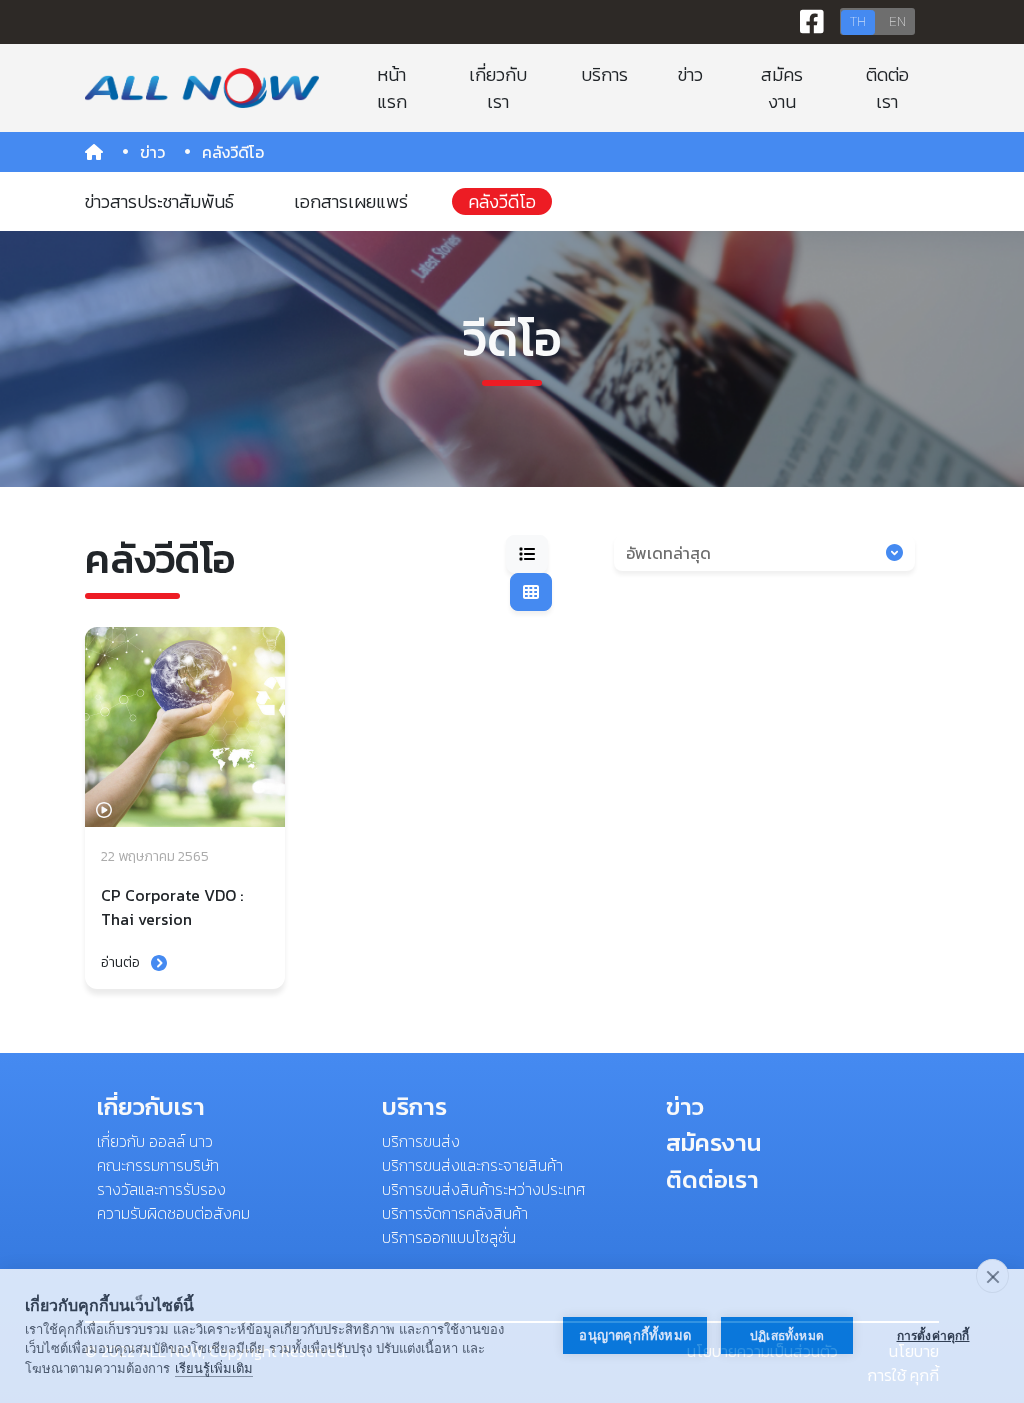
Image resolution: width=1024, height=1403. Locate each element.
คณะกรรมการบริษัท (158, 1165)
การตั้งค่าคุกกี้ (933, 1336)
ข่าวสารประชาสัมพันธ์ (159, 201)
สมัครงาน (782, 88)
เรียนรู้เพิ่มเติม (214, 1368)
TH (858, 21)
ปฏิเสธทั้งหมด (787, 1336)
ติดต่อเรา (887, 88)
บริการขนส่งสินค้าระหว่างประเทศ (483, 1189)
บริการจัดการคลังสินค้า (455, 1213)
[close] (992, 1276)
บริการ (604, 74)
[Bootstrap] (201, 88)
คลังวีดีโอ (502, 201)
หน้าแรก (392, 88)
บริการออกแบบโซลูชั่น (449, 1237)
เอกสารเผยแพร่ (351, 201)
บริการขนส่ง (421, 1141)
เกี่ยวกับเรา (498, 88)
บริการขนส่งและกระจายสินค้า (472, 1165)
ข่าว (690, 74)
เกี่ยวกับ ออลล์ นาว (155, 1141)
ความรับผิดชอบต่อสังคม (173, 1213)
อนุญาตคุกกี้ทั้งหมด (635, 1335)
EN (897, 21)
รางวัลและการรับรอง (161, 1189)
